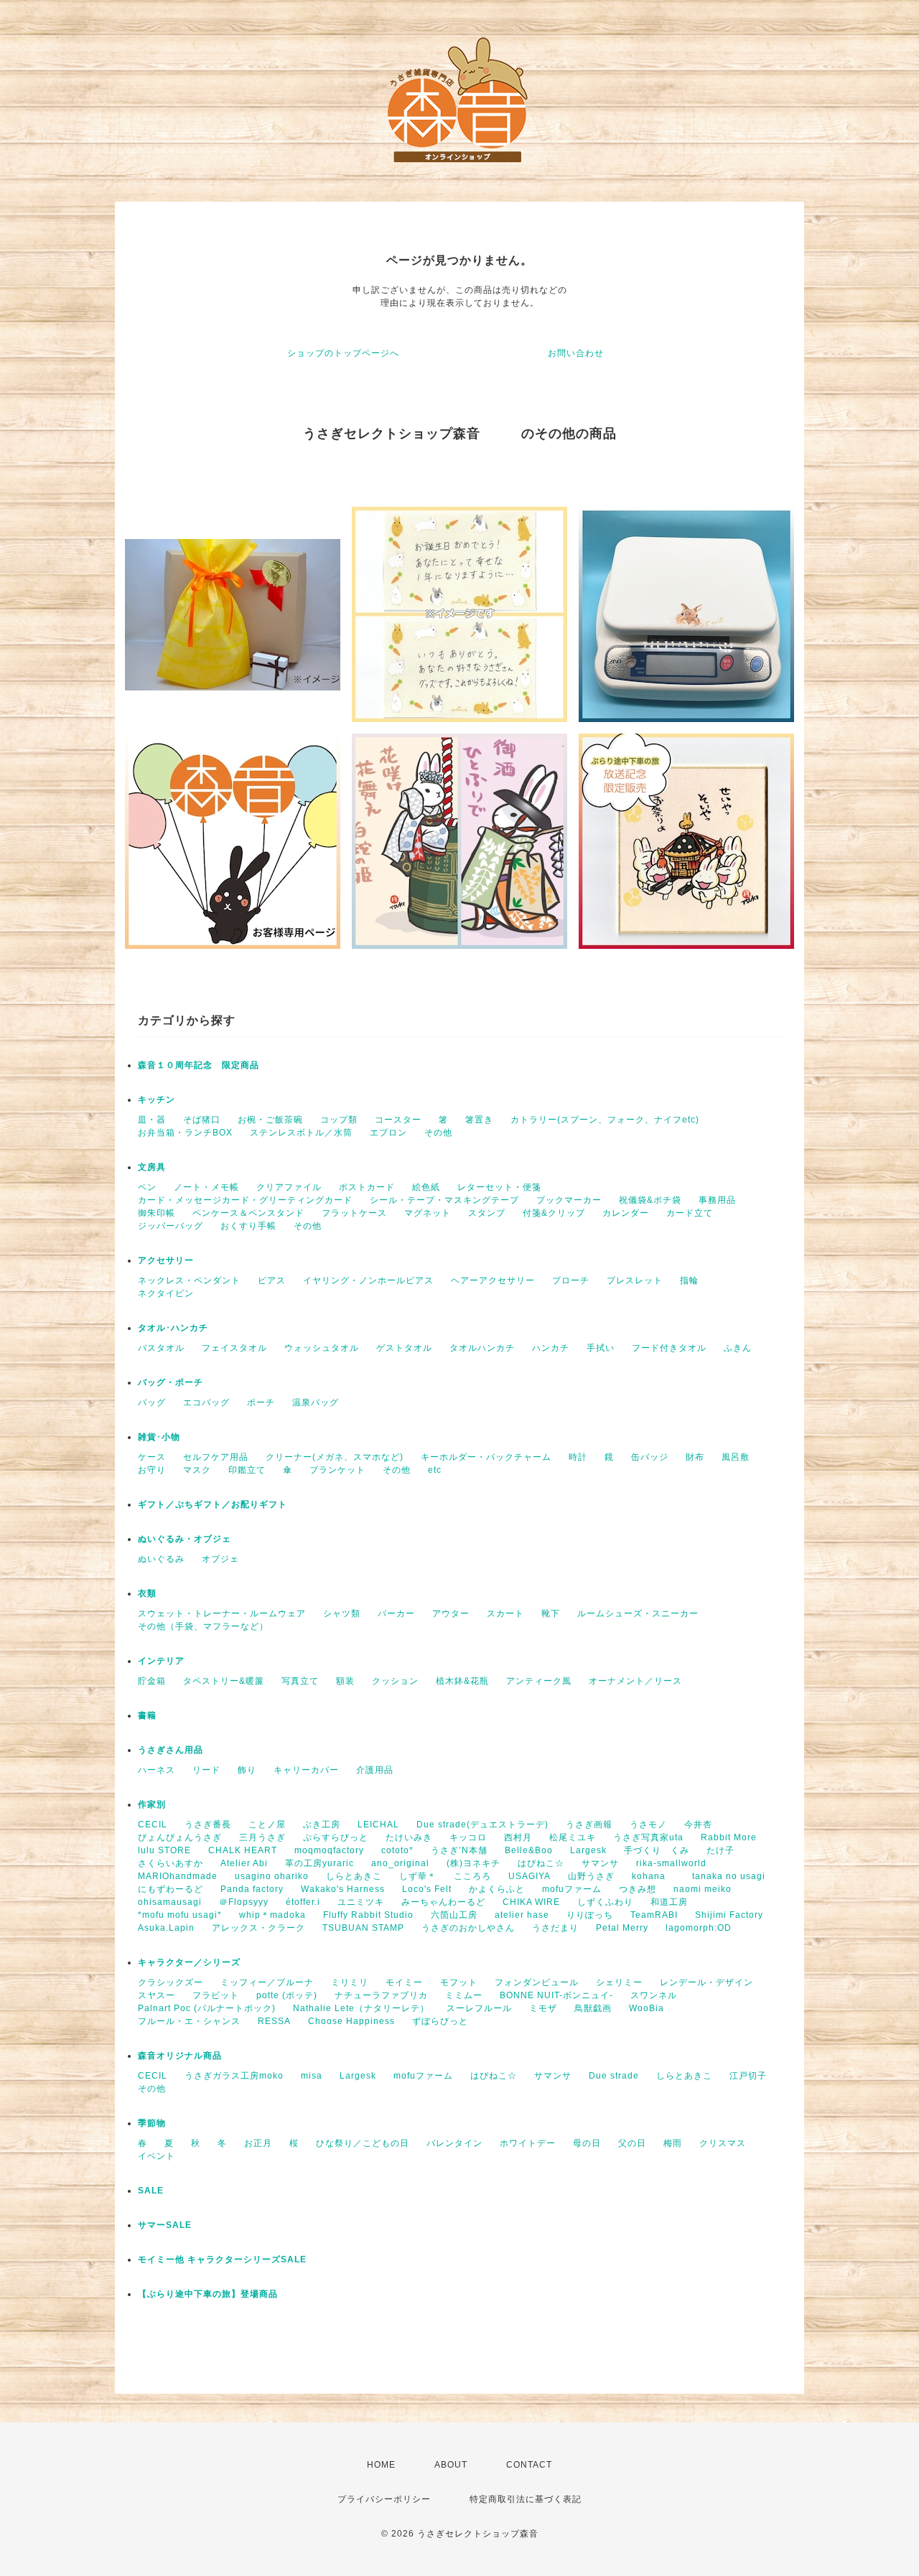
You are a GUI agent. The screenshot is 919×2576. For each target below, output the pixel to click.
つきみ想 (638, 1889)
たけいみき (409, 1837)
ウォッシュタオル (322, 1348)
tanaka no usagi (729, 1876)
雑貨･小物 (159, 1437)
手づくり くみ (657, 1850)
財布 (695, 1457)
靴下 (551, 1613)
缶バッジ (650, 1457)
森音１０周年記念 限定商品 (199, 1065)
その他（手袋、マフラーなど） (203, 1626)
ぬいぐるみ (161, 1559)
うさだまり (555, 1928)
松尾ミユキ (573, 1837)
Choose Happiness (351, 2021)
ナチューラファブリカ (381, 1995)
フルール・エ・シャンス (189, 2021)
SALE (151, 2191)
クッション (395, 1681)
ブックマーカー (569, 1200)
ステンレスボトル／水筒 (301, 1133)
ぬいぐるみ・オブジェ (185, 1539)
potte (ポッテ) (287, 1995)
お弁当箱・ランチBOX (185, 1133)
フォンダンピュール (537, 1982)
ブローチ (571, 1280)
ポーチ (261, 1402)
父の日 (632, 2143)
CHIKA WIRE (531, 1902)
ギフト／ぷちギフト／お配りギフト (213, 1504)
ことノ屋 (267, 1825)
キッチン (157, 1100)
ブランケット (337, 1470)
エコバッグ (206, 1402)
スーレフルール (479, 2008)
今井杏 (698, 1825)
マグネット (428, 1213)
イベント (157, 2156)
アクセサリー (166, 1260)
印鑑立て (247, 1470)
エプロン (388, 1133)
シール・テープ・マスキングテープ (444, 1200)
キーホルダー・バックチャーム (486, 1457)
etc (435, 1470)
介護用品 (375, 1770)
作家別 (152, 1804)
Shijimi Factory (729, 1915)
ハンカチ (551, 1348)
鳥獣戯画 (593, 2008)
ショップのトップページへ (343, 353)
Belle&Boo (529, 1850)
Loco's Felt (427, 1889)
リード (206, 1770)
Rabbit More (729, 1837)
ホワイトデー (528, 2143)
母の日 (587, 2143)
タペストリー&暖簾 (224, 1681)
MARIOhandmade (178, 1876)
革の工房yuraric (319, 1863)
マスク (197, 1470)
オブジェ (220, 1559)
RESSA (274, 2021)
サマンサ (600, 1863)
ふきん (738, 1348)
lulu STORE (164, 1850)
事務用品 (717, 1200)
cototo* (397, 1850)
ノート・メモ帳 (206, 1187)
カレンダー (626, 1213)
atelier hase (522, 1915)
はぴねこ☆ (541, 1863)
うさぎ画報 (589, 1825)
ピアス (272, 1280)
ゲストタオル (404, 1348)
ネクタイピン (166, 1293)
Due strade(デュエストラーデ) (482, 1825)
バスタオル (161, 1348)
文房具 (152, 1167)
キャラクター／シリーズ (189, 1962)
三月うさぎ (262, 1837)
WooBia (647, 2008)
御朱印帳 (157, 1213)
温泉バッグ (316, 1402)
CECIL (153, 1825)
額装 (345, 1681)
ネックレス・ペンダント (189, 1280)
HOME (381, 2465)
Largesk (588, 1850)
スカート (505, 1613)
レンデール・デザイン (706, 1982)
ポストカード (367, 1187)
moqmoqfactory (329, 1850)
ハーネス (157, 1770)
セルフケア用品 (216, 1457)
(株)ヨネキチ (474, 1863)
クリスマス (723, 2143)
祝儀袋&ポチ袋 (650, 1200)
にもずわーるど (171, 1889)
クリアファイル (289, 1187)
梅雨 (673, 2143)
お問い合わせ (576, 353)
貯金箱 (152, 1681)
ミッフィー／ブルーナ (267, 1982)
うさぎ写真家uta (648, 1837)
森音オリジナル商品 (180, 2056)
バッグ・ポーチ (171, 1382)
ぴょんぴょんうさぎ (180, 1837)
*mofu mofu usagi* (180, 1915)
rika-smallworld (671, 1863)
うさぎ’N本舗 (459, 1850)
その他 (438, 1133)
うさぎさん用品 (171, 1750)
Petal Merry (622, 1928)
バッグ (152, 1402)
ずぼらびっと (440, 2021)
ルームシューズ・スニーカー (638, 1613)
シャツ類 (342, 1613)
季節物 (152, 2123)
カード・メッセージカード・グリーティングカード (245, 1200)
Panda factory (252, 1889)
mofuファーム (572, 1889)
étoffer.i (303, 1902)
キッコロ (468, 1837)
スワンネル (654, 1995)
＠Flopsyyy (244, 1902)
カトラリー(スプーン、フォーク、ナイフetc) (605, 1120)
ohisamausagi (170, 1902)
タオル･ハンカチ (173, 1328)
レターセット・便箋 (499, 1187)
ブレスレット (635, 1280)
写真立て (300, 1681)
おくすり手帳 (248, 1226)
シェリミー (619, 1982)
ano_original (400, 1863)
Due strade (614, 2076)
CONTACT (529, 2465)
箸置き (479, 1120)
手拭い (601, 1348)
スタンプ (487, 1213)
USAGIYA (530, 1876)
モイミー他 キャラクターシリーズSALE (222, 2259)
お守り (152, 1470)
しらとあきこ (354, 1876)
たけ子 (720, 1850)
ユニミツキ (361, 1902)
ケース (152, 1457)
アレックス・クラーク (258, 1928)
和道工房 (669, 1902)
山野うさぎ (591, 1876)
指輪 (689, 1280)
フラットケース (354, 1213)
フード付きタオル (669, 1348)
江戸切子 (748, 2076)
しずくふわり (605, 1902)
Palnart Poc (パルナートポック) (207, 2008)
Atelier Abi (244, 1863)
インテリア (161, 1661)
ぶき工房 (322, 1825)
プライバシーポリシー (384, 2499)
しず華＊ (418, 1876)
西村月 (518, 1837)
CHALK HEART (243, 1850)
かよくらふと (497, 1889)
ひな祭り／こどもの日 (363, 2143)
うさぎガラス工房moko (234, 2076)
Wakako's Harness (343, 1889)
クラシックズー (171, 1982)
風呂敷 (736, 1457)
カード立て (690, 1213)
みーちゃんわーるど (443, 1902)
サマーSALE (165, 2225)
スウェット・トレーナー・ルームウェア (222, 1613)
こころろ (472, 1876)
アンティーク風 (539, 1681)
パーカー (396, 1613)
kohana (653, 1876)
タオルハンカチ (482, 1348)
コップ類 (339, 1120)
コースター (398, 1120)
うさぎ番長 (208, 1825)
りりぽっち (590, 1915)
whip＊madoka (272, 1915)
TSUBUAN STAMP (363, 1928)
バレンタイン (454, 2143)
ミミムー (464, 1995)
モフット (459, 1982)
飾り (247, 1770)
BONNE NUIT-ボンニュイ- (556, 1995)
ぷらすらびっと (336, 1837)
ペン (147, 1187)
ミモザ (543, 2008)
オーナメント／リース (635, 1681)
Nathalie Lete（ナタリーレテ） (361, 2008)
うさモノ (648, 1825)
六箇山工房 (454, 1915)
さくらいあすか (171, 1863)
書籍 (147, 1715)
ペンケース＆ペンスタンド (248, 1213)
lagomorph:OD (699, 1928)
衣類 (147, 1593)
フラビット (216, 1995)
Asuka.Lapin (166, 1928)
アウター (451, 1613)
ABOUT (451, 2465)
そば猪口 (202, 1120)
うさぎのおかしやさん (468, 1928)
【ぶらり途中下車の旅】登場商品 (208, 2294)
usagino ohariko (272, 1876)
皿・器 (152, 1120)
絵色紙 (426, 1187)
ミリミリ (350, 1982)
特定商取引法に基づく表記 (526, 2499)
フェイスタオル (234, 1348)
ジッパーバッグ (171, 1226)
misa (312, 2076)
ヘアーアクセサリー (493, 1280)
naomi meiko (707, 1889)
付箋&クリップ (554, 1213)
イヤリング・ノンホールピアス (368, 1280)
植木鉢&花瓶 (462, 1681)
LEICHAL (378, 1825)
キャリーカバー (306, 1770)
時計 (578, 1457)
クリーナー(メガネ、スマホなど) (335, 1457)
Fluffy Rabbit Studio (368, 1915)
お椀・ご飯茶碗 (270, 1120)
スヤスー (157, 1995)
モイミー (404, 1982)
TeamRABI (654, 1915)
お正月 (258, 2143)
